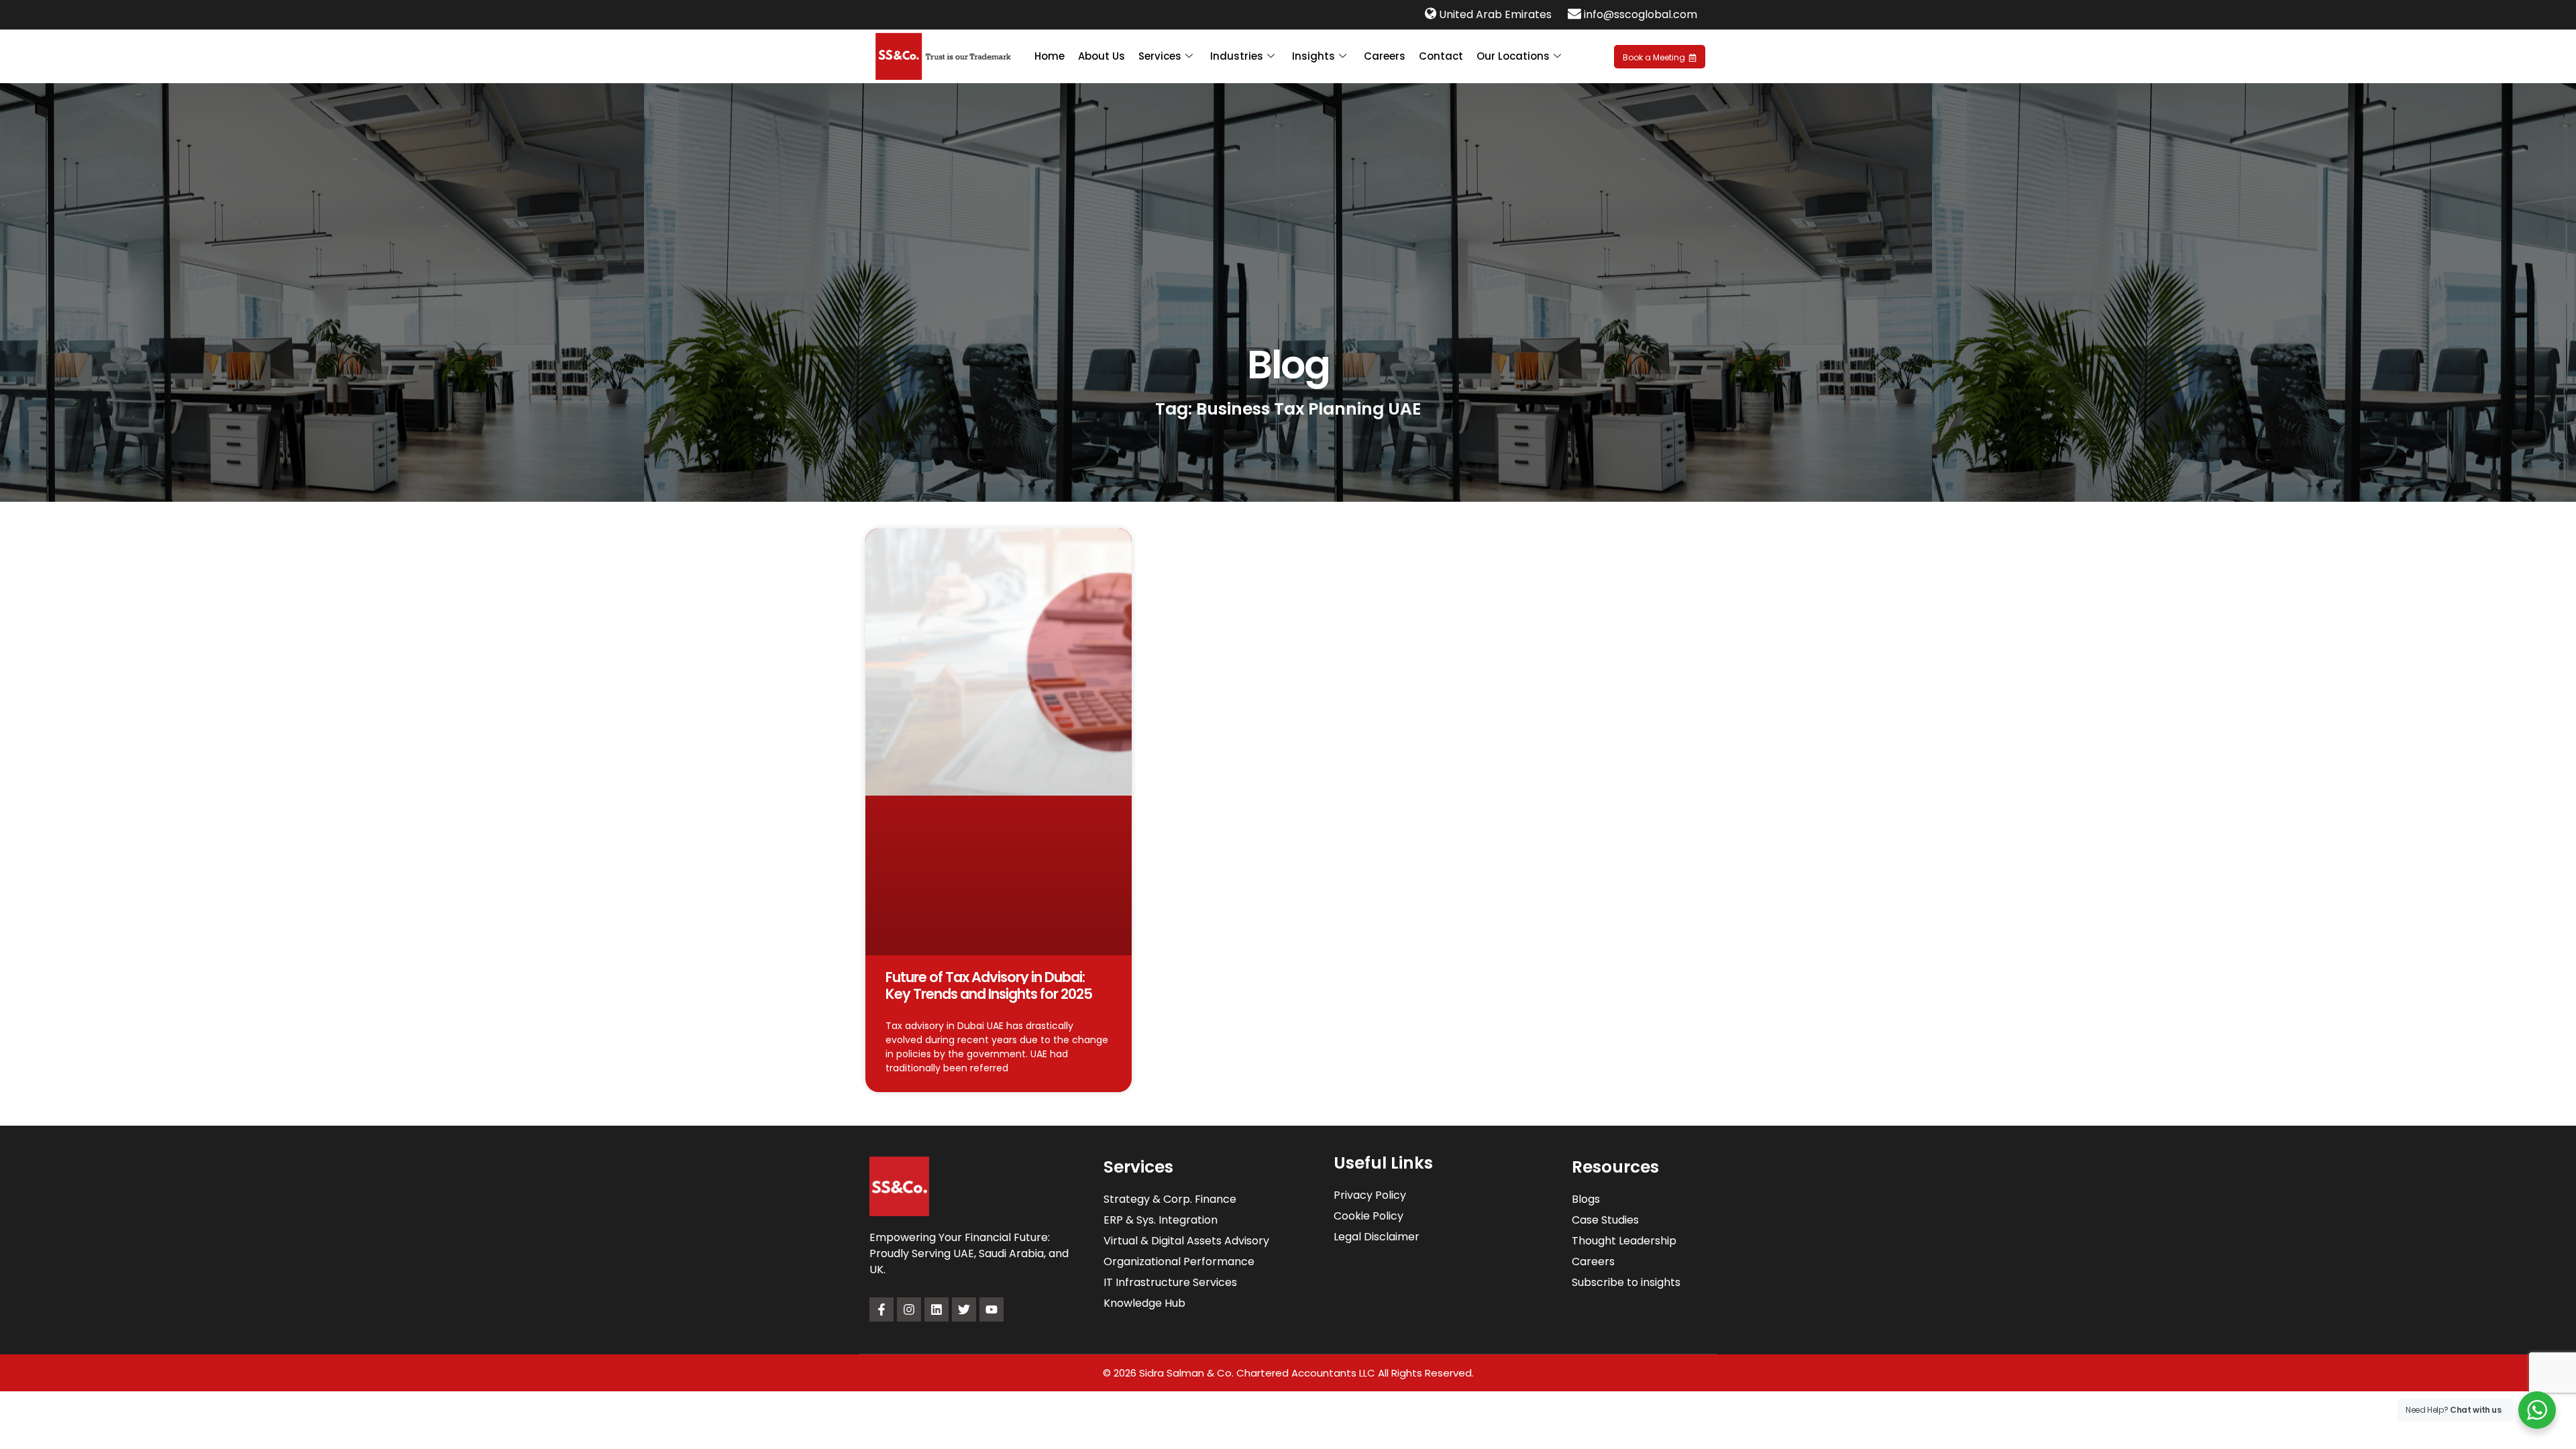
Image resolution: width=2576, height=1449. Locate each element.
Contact (1441, 56)
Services (1160, 56)
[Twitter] (964, 1309)
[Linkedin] (936, 1309)
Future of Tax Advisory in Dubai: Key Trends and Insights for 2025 (989, 985)
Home (1050, 56)
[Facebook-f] (881, 1309)
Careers (1385, 56)
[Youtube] (991, 1309)
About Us (1102, 56)
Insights (1313, 56)
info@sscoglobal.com (1641, 14)
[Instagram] (909, 1309)
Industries (1237, 56)
